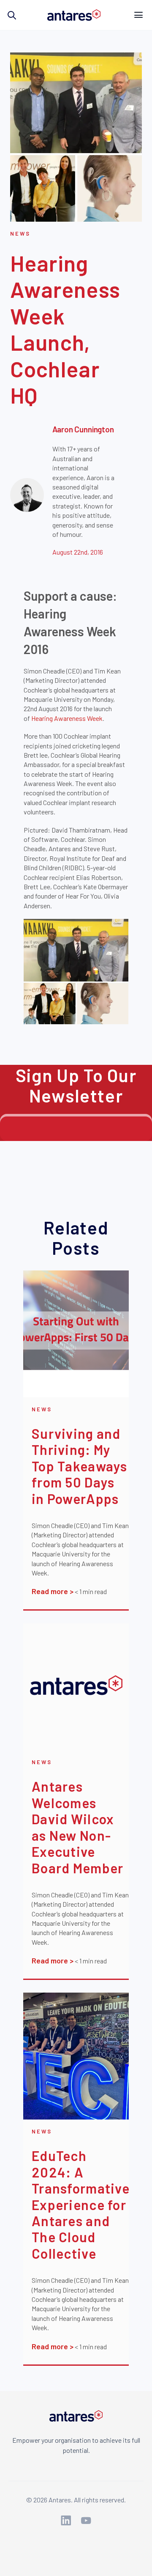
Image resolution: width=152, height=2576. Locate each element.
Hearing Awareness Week (67, 718)
